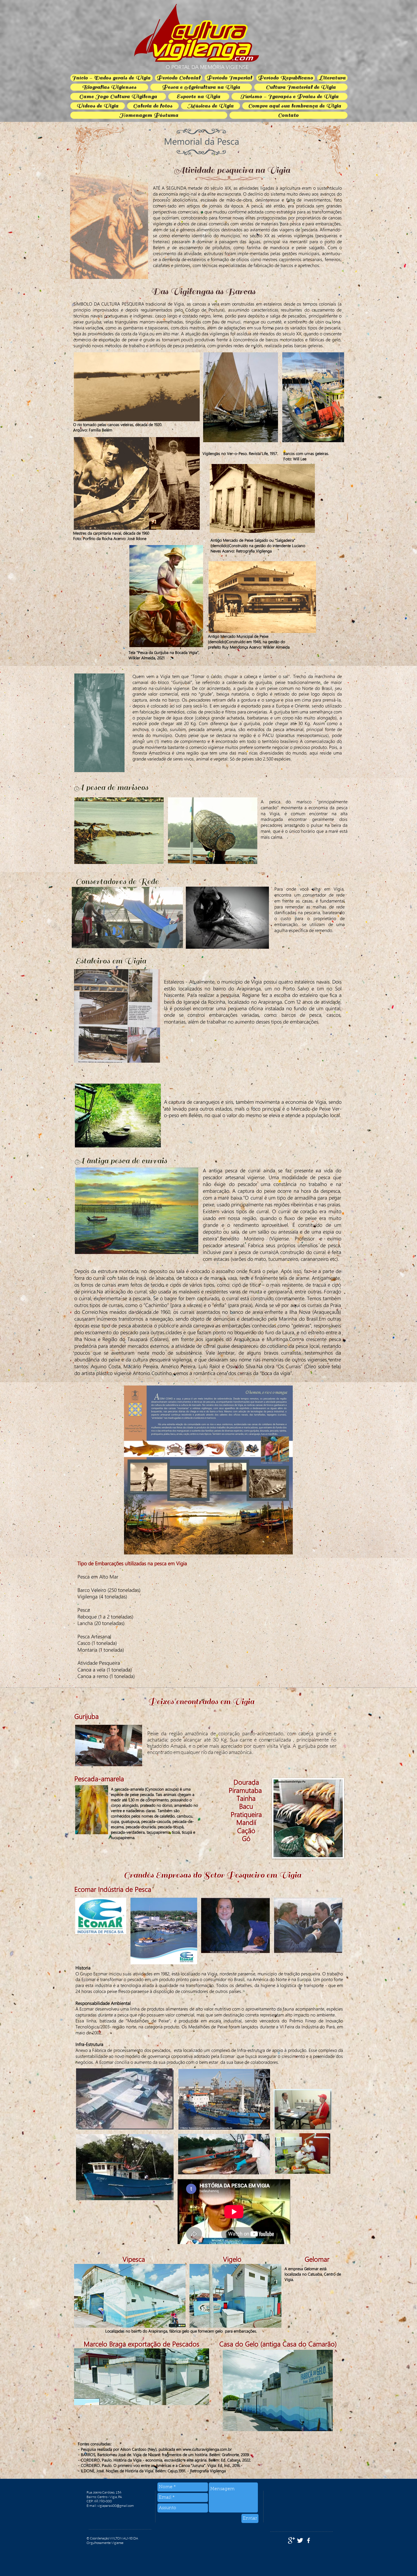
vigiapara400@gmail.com (116, 2506)
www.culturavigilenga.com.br (207, 2449)
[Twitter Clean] (300, 2540)
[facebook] (308, 2540)
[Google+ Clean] (291, 2540)
